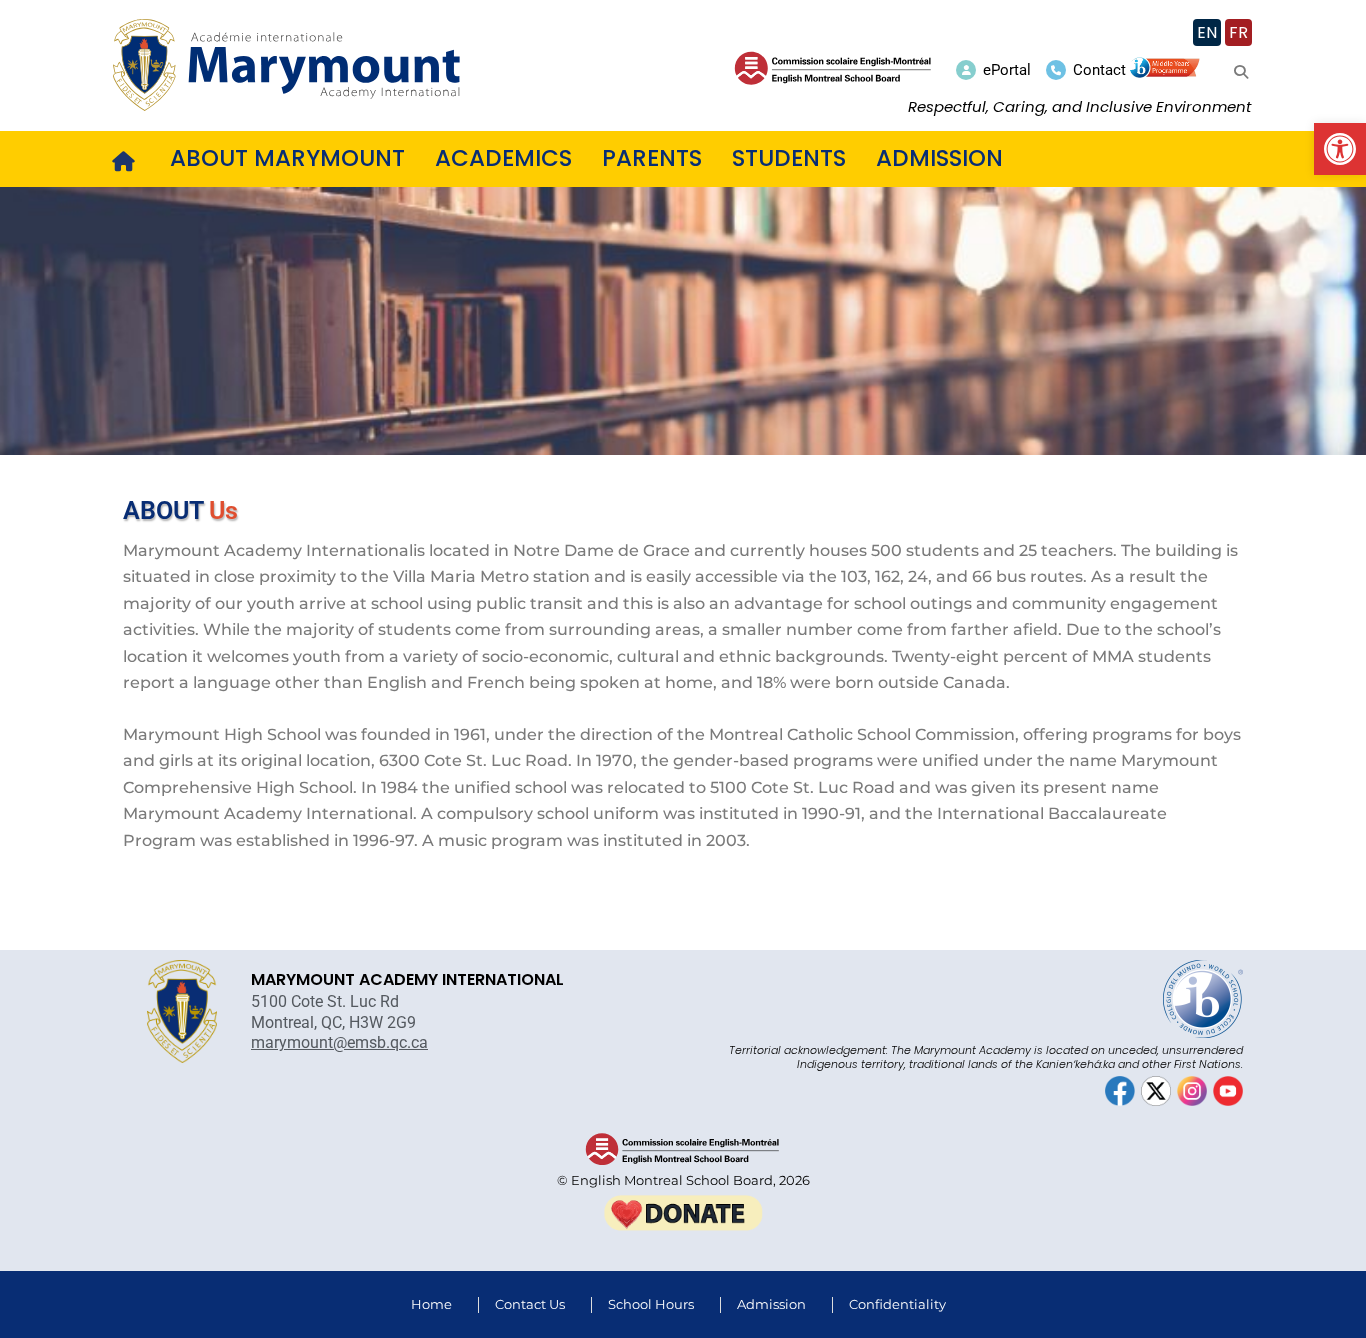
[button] (1340, 149)
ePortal (1007, 70)
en (1207, 32)
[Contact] (1056, 70)
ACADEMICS (503, 158)
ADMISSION (939, 158)
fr (1238, 32)
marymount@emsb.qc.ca (339, 1042)
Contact (1099, 70)
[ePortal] (966, 70)
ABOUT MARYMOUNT (287, 158)
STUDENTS (789, 158)
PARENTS (652, 158)
